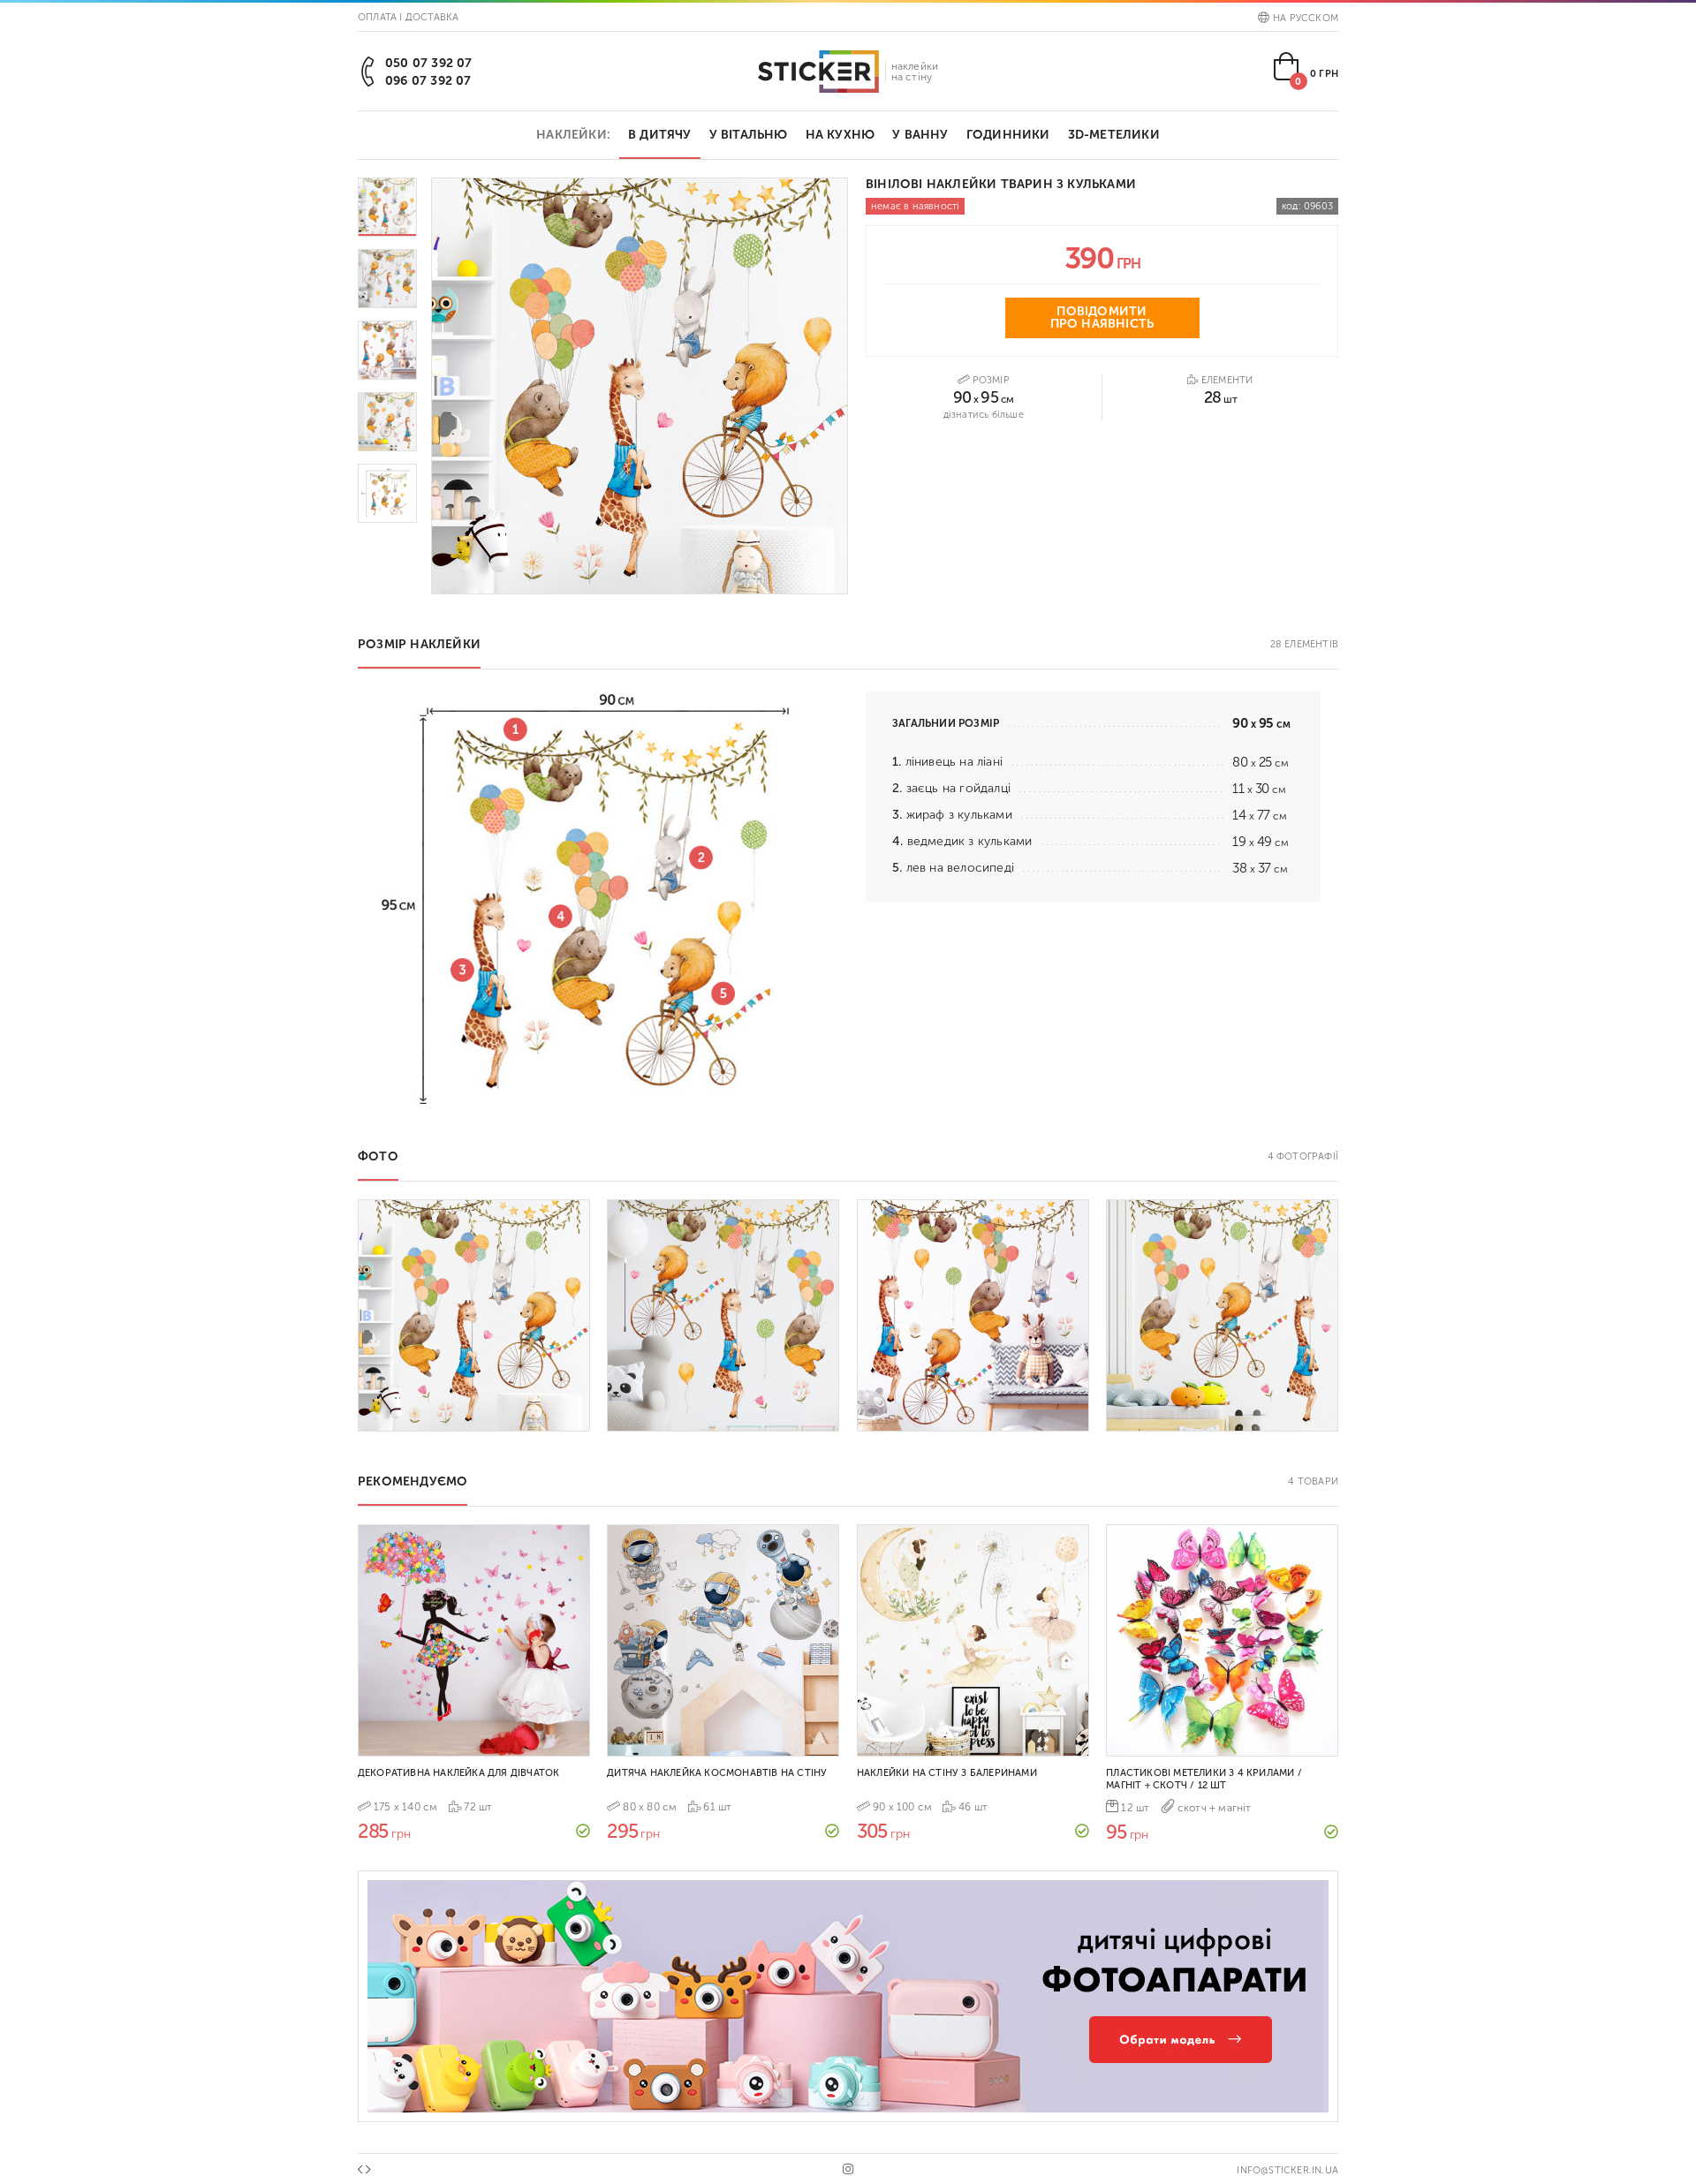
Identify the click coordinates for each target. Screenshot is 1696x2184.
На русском (1306, 18)
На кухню (840, 135)
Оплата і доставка (408, 17)
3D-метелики (1114, 135)
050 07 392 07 (429, 63)
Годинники (1008, 135)
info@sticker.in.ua (1287, 2170)
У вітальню (749, 135)
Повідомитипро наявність (1102, 317)
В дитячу (660, 135)
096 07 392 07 (428, 81)
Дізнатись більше (984, 415)
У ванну (920, 135)
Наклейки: (573, 135)
